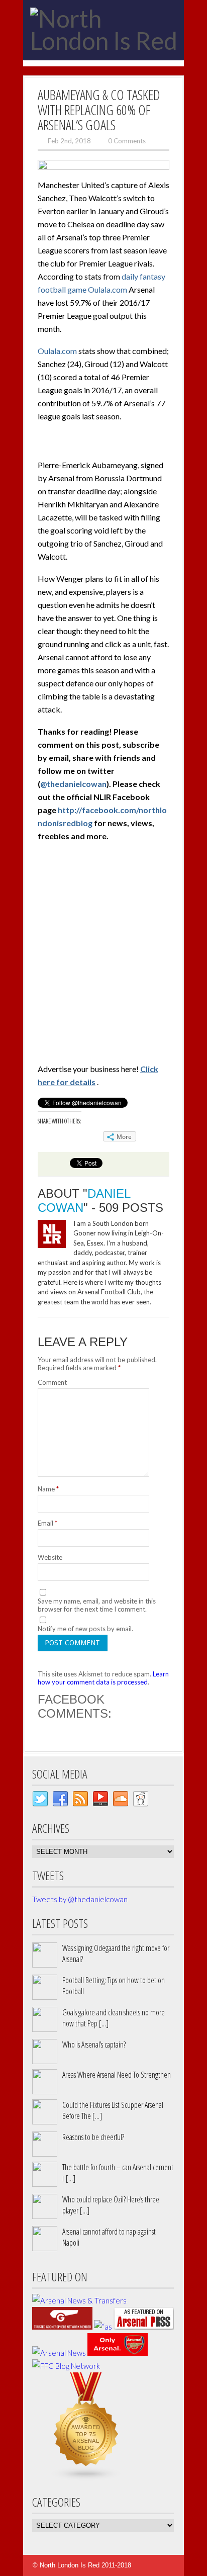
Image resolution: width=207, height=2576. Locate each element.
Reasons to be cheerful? (93, 2137)
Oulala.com (57, 351)
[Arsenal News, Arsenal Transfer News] (118, 2353)
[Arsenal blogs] (86, 2478)
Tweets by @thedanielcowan (80, 1899)
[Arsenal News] (59, 2353)
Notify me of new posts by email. (85, 1629)
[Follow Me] (40, 1801)
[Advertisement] (103, 955)
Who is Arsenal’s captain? (94, 2045)
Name (48, 1489)
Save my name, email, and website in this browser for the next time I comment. (97, 1605)
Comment (52, 1382)
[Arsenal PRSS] (144, 2327)
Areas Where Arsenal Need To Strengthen (117, 2075)
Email (47, 1523)
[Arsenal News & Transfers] (79, 2300)
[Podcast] (100, 1801)
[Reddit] (141, 1801)
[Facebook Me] (60, 1801)
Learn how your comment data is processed (103, 1678)
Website (50, 1557)
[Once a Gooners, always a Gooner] (62, 2327)
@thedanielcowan (73, 784)
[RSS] (80, 1801)
